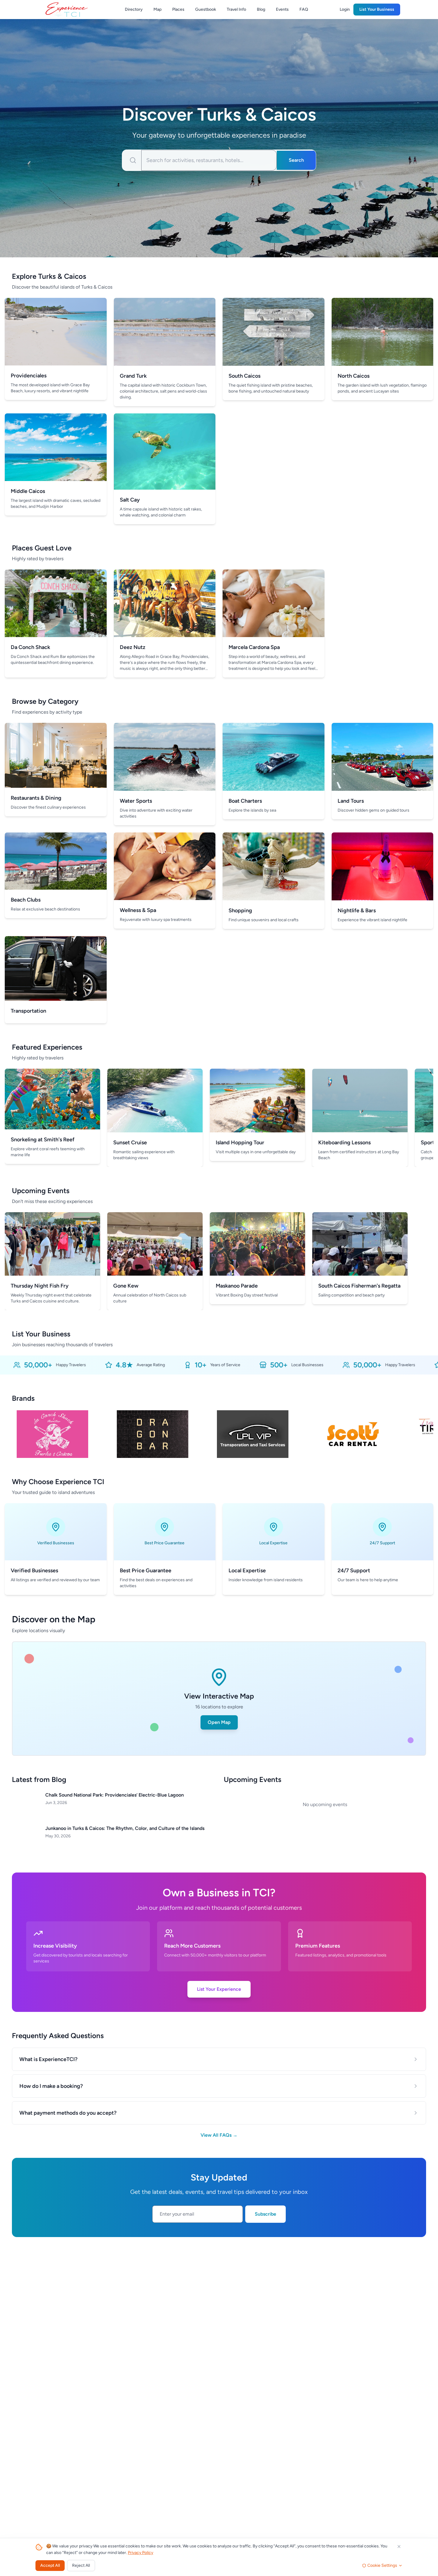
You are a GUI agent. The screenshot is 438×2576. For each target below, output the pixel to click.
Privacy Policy (140, 2553)
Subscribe (265, 2214)
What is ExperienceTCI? (48, 2059)
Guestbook (206, 9)
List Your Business (377, 9)
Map (157, 9)
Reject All (81, 2565)
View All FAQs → (219, 2135)
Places (178, 9)
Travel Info (236, 9)
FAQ (304, 9)
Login (345, 9)
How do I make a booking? (51, 2086)
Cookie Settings (382, 2565)
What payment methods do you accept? (68, 2113)
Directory (134, 9)
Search (296, 160)
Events (282, 9)
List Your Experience (219, 1989)
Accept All (50, 2565)
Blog (261, 9)
